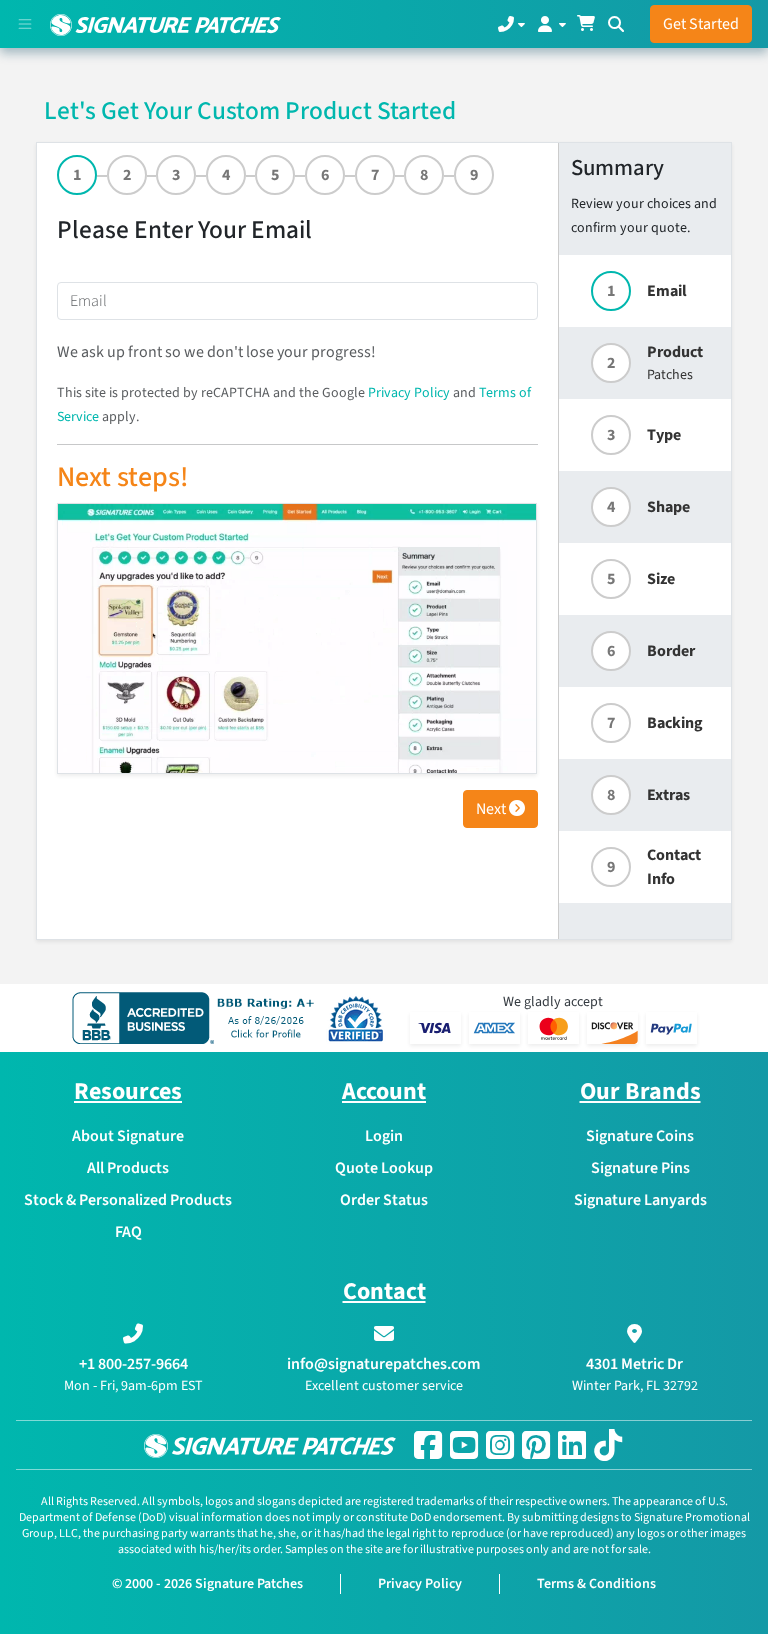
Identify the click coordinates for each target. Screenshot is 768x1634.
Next (492, 809)
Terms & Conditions (596, 1584)
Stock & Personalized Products (128, 1200)
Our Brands (640, 1091)
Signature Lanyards (640, 1200)
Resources (128, 1091)
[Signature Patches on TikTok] (608, 1445)
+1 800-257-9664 (133, 1364)
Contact (384, 1291)
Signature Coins (640, 1136)
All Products (128, 1168)
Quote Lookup (384, 1168)
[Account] (550, 24)
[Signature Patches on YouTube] (464, 1445)
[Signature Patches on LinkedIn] (572, 1445)
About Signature (128, 1136)
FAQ (128, 1232)
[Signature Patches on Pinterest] (536, 1445)
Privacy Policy (409, 393)
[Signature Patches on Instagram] (500, 1445)
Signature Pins (640, 1168)
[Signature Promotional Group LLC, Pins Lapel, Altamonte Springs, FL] (197, 1018)
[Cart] (586, 24)
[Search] (616, 24)
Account (384, 1091)
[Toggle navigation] (25, 24)
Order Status (384, 1200)
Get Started (701, 24)
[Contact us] (511, 24)
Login (384, 1136)
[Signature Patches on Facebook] (428, 1445)
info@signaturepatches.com (383, 1364)
